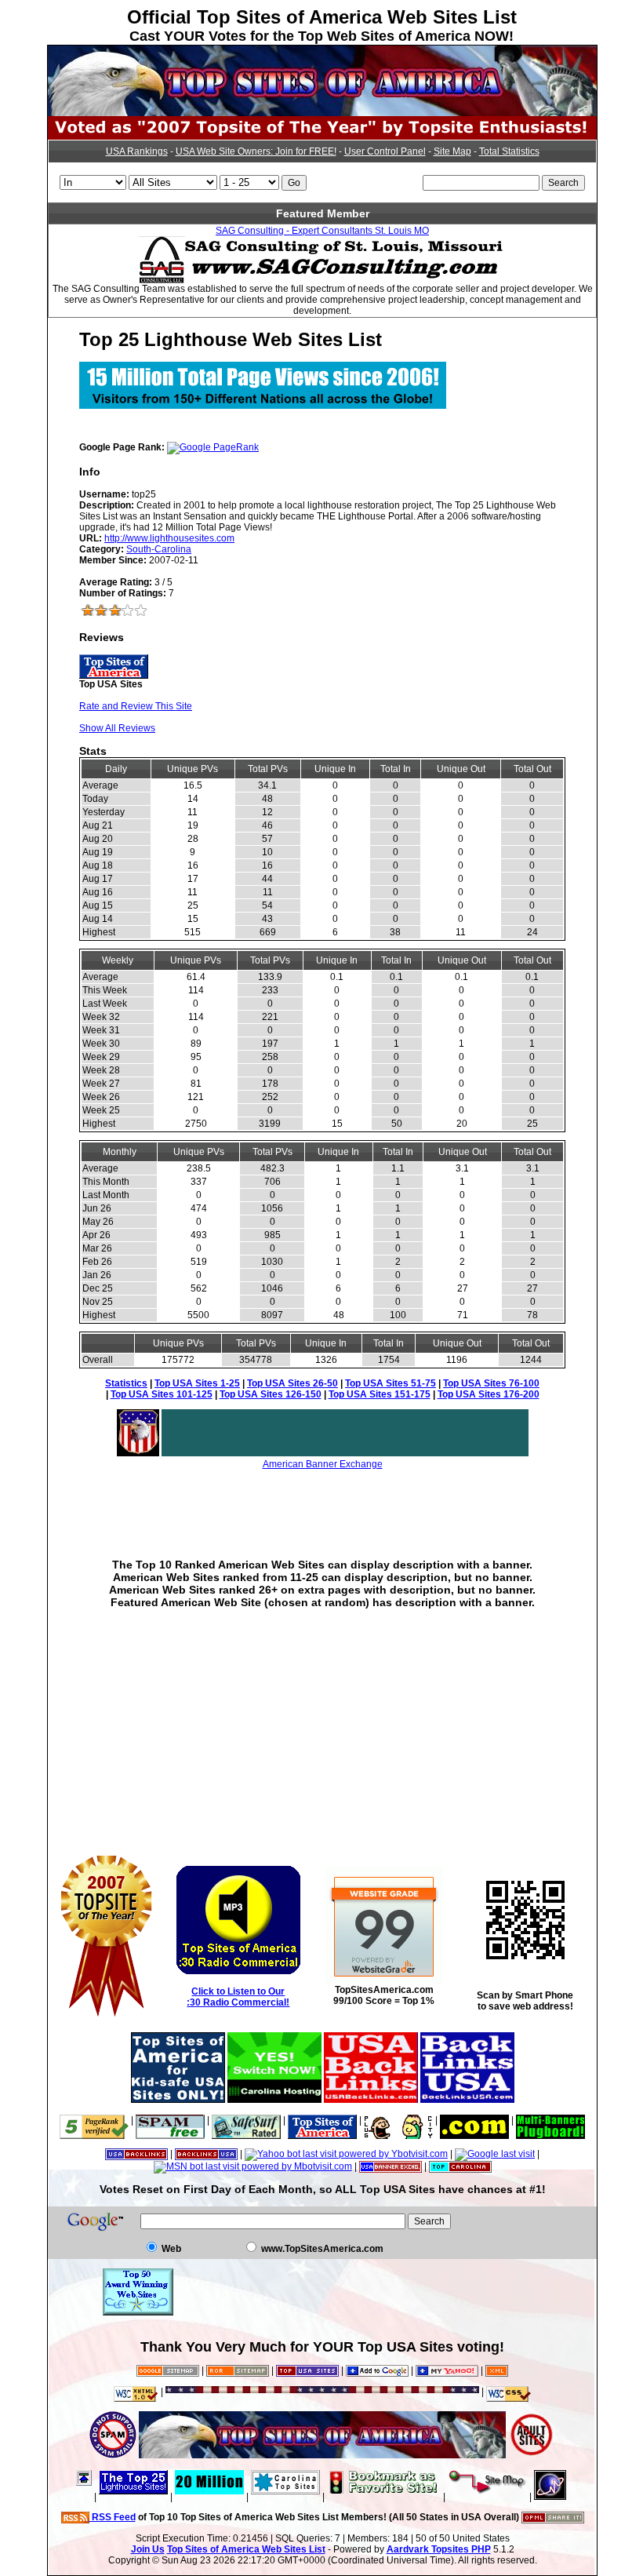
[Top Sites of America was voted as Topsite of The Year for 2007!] (322, 137)
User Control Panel (385, 151)
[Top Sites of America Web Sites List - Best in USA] (322, 113)
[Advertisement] (322, 1503)
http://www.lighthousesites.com (169, 538)
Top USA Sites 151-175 (380, 1394)
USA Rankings (137, 151)
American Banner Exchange (323, 1464)
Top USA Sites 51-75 (391, 1383)
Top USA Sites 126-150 (271, 1394)
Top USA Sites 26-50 (292, 1383)
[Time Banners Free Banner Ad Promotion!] (474, 2120)
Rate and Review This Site (136, 706)
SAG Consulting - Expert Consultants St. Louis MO (322, 231)
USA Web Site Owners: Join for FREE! (256, 151)
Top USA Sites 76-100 (491, 1383)
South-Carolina (159, 549)
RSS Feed (113, 2517)
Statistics (126, 1383)
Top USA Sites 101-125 (162, 1394)
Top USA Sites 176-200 (489, 1394)
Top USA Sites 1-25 (197, 1383)
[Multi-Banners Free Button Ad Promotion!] (550, 2120)
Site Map (452, 151)
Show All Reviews (117, 728)
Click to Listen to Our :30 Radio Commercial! (238, 1997)
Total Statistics (509, 151)
